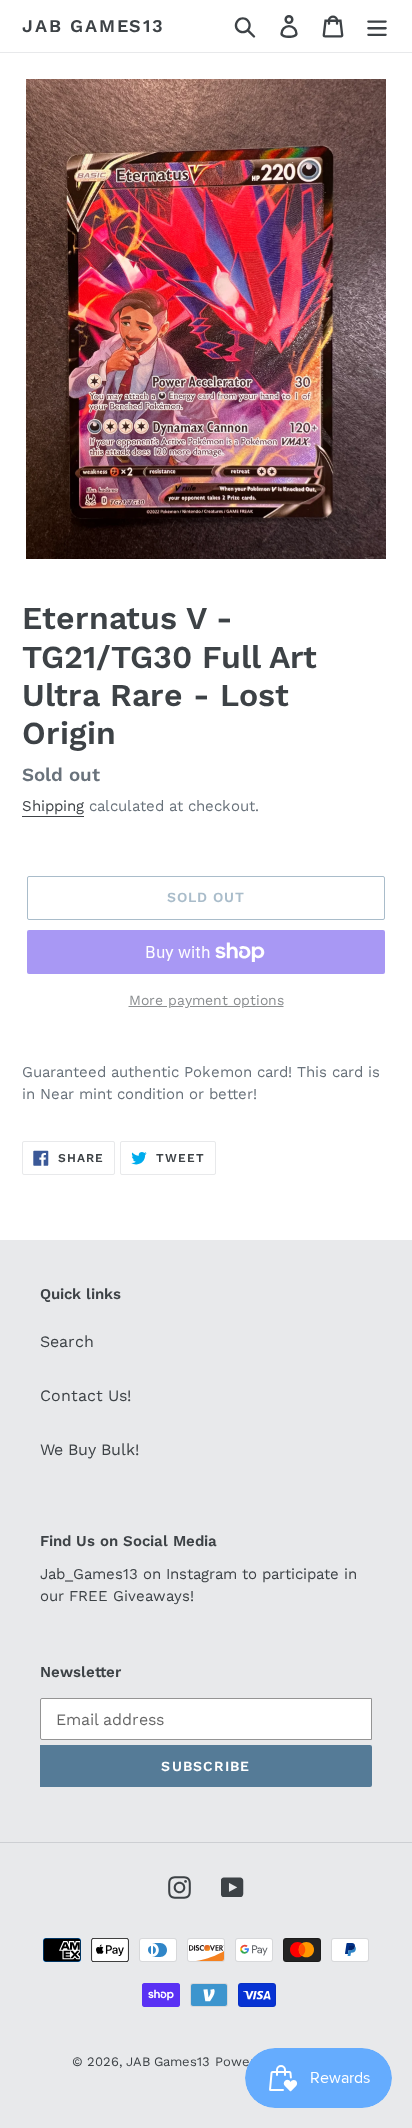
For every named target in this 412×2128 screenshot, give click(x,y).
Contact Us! (85, 1395)
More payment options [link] (206, 1000)
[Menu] (377, 26)
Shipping (53, 806)
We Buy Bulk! (89, 1449)
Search (67, 1341)
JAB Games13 (93, 25)
